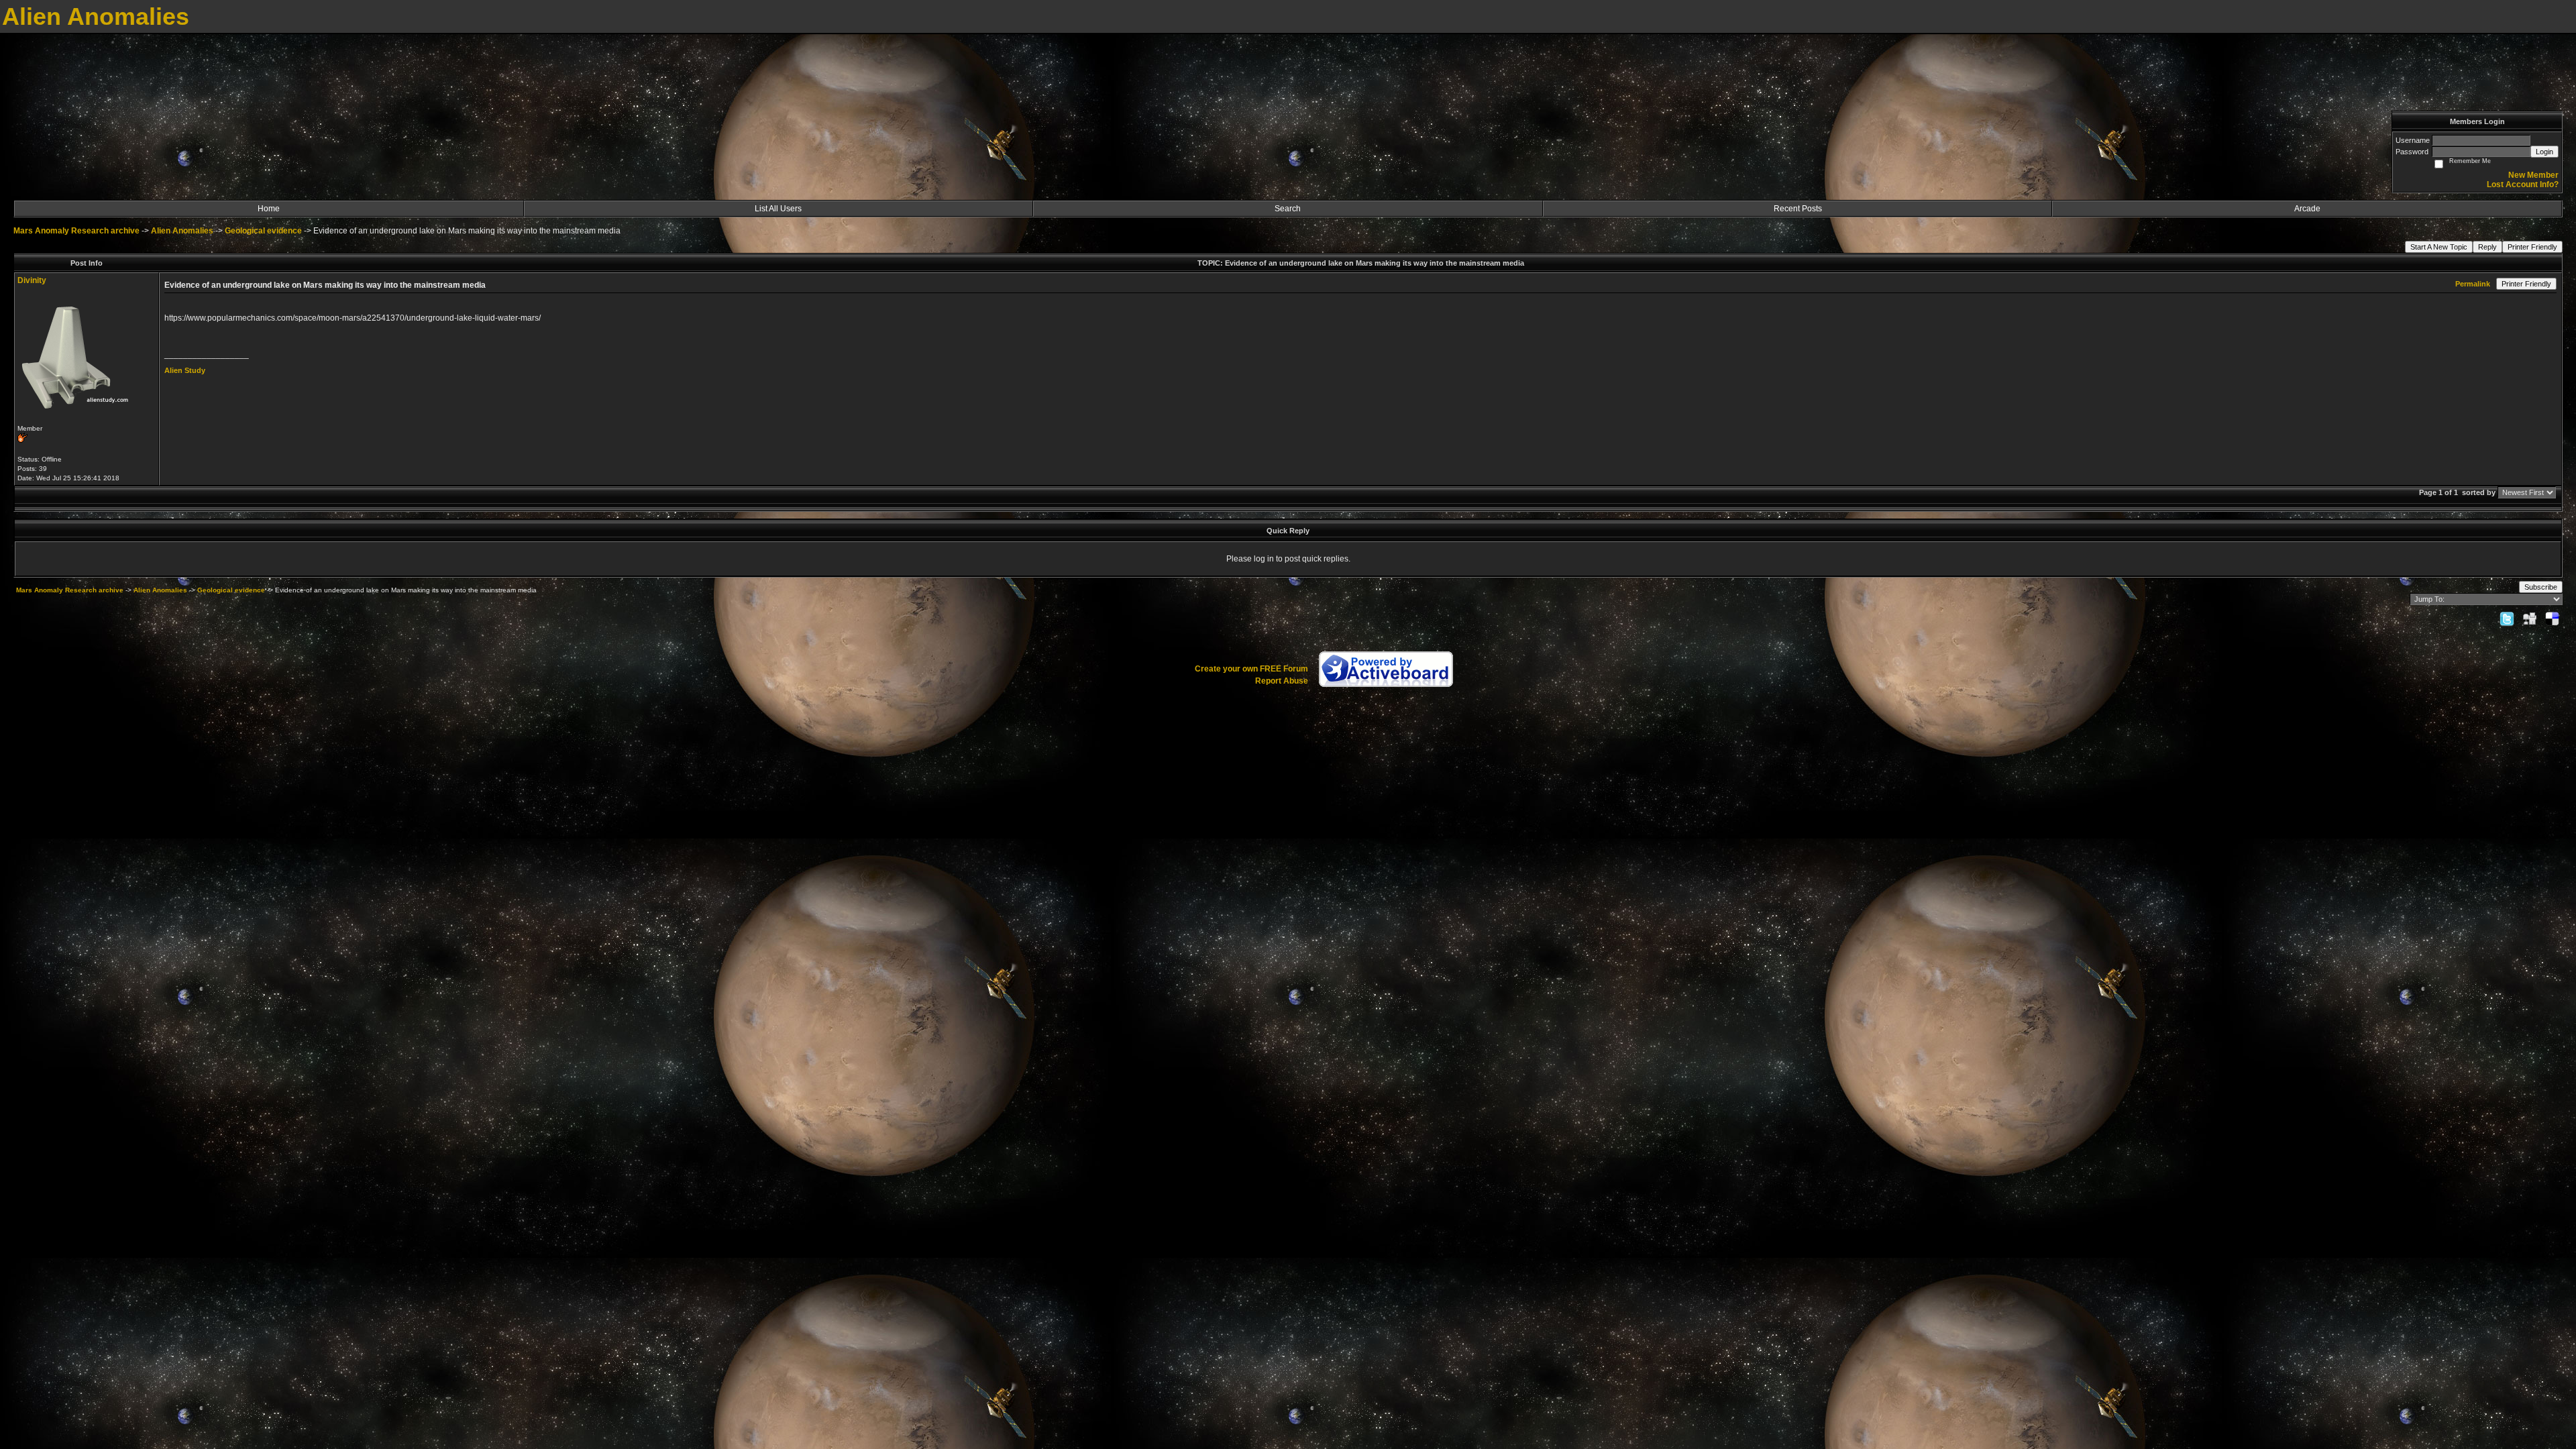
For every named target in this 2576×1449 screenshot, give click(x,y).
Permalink (2473, 284)
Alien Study (185, 370)
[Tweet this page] (2507, 619)
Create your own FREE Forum (1251, 669)
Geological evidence (263, 231)
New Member (2533, 175)
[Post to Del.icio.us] (2552, 619)
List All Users (778, 209)
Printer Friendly (2532, 247)
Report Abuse (1282, 681)
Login (2544, 152)
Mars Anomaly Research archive (76, 231)
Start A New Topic (2439, 247)
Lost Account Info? (2523, 184)
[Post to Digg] (2530, 619)
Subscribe (2541, 587)
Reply (2487, 247)
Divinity (32, 280)
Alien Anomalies (182, 231)
